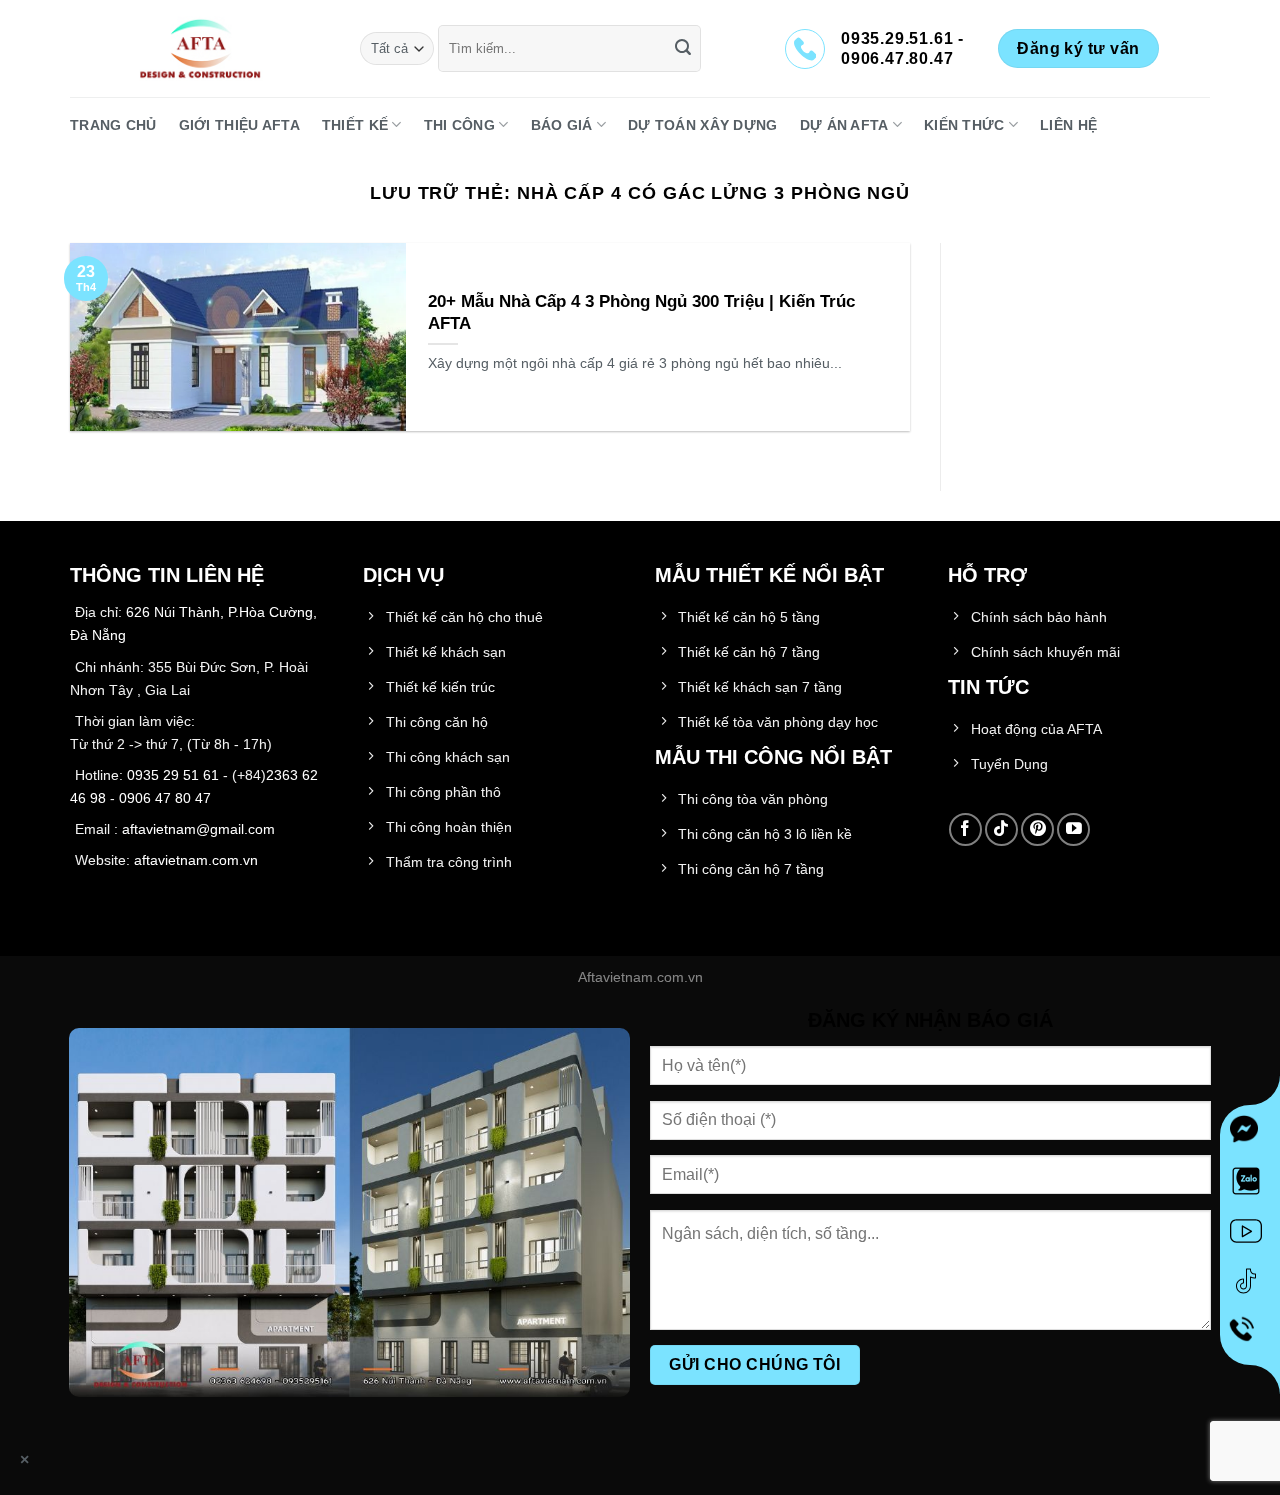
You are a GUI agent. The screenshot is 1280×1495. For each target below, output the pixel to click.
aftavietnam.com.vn (196, 860)
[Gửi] (683, 49)
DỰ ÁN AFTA (844, 125)
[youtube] (1250, 1235)
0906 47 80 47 (165, 798)
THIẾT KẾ (355, 125)
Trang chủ (113, 125)
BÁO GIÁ (562, 125)
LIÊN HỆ (1068, 125)
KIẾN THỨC (964, 125)
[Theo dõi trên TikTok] (1001, 829)
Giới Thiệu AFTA (239, 125)
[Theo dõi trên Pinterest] (1037, 829)
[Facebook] (1250, 1135)
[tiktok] (1250, 1285)
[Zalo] (1250, 1185)
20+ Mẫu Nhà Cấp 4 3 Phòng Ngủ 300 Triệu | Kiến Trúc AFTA (641, 312)
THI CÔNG (459, 125)
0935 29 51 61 (173, 775)
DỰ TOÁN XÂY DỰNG (703, 125)
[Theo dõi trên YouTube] (1073, 829)
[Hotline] (1249, 1335)
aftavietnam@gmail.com (198, 829)
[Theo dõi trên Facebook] (965, 829)
